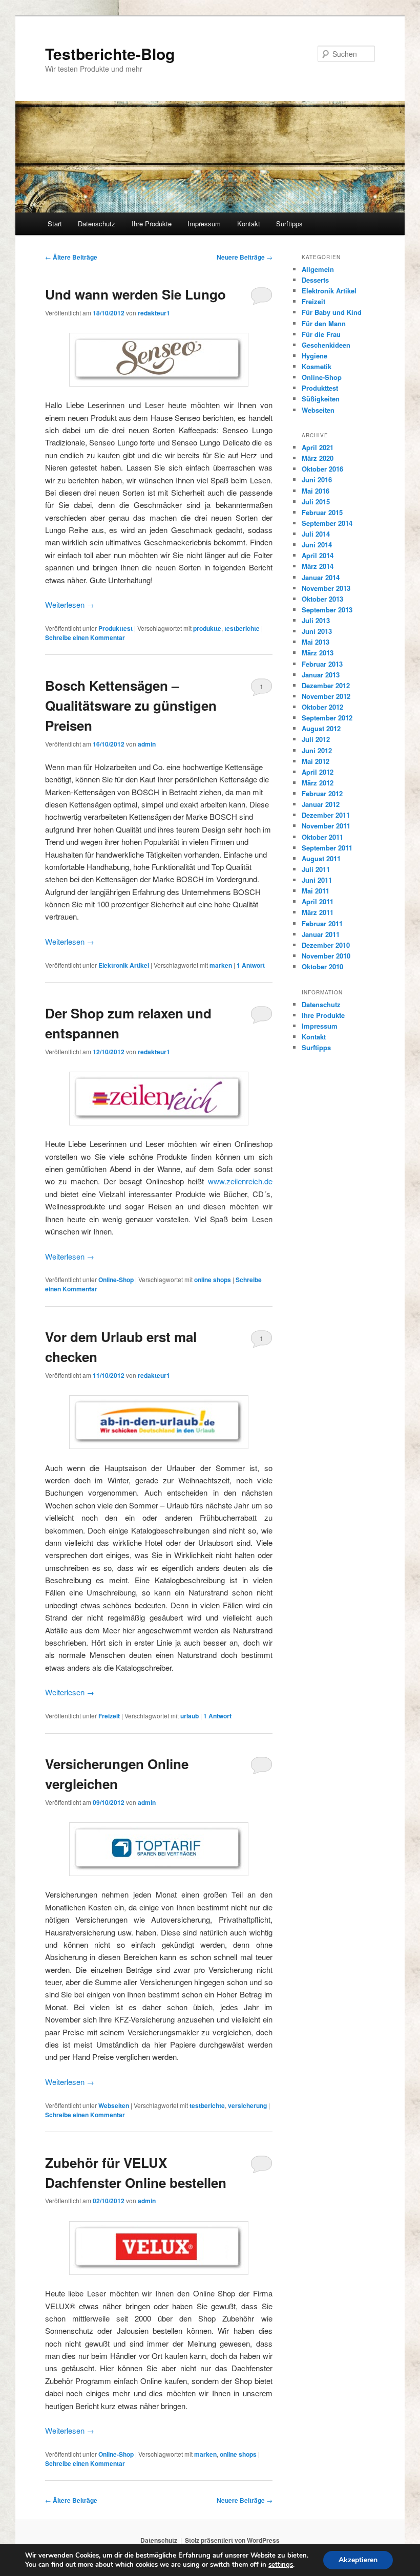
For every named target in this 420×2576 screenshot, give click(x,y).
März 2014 (318, 566)
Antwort (251, 965)
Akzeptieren (358, 2560)
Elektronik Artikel (124, 965)
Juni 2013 (317, 631)
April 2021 (318, 447)
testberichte (242, 628)
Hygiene (314, 356)
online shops (213, 1280)
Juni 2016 (317, 480)
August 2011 (321, 858)
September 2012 (327, 718)
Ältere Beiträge (71, 257)
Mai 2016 (316, 491)
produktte (207, 628)
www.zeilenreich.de (240, 1181)
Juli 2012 (316, 739)
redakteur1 (154, 313)
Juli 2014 (316, 534)
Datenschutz (97, 223)
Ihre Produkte (152, 223)
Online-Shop (116, 1280)
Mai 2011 (316, 891)
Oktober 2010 (322, 966)
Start (55, 223)
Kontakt (249, 223)
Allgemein (318, 269)
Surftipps (289, 223)
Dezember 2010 (326, 945)
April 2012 (318, 772)
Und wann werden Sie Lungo (135, 294)
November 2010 (326, 956)
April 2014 (318, 555)
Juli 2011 (316, 869)
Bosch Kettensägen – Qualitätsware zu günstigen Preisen (131, 705)
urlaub (190, 1716)
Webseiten (114, 2105)
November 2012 (326, 696)
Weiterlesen (70, 604)
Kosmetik (317, 366)
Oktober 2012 (322, 707)
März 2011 (318, 912)
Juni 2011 (317, 880)
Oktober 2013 (322, 599)
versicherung (247, 2105)
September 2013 (327, 610)
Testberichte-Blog (110, 54)
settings (281, 2565)
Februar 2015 (322, 512)
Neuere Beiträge (245, 257)
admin (147, 744)
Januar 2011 (321, 934)
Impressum (204, 223)
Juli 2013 (316, 620)
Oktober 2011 (322, 837)
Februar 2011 (322, 923)
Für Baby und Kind (332, 312)
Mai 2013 (316, 642)
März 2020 (318, 458)
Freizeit (109, 1716)
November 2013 (326, 588)
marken (221, 965)
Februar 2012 (322, 793)
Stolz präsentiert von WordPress (232, 2540)
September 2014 (327, 523)
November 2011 (326, 826)
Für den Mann (324, 323)
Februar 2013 (322, 664)
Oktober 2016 (322, 469)
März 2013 (318, 653)
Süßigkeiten (321, 399)
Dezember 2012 (326, 685)
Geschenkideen (326, 345)
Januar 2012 (321, 804)
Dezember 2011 (326, 815)
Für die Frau (321, 334)
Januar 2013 (321, 675)
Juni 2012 (317, 750)
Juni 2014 (317, 545)
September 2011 (327, 848)
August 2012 (321, 728)
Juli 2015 (316, 502)
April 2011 (318, 901)
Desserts (315, 280)
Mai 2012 (316, 761)
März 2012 (318, 783)
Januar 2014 (321, 577)
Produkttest (115, 628)
